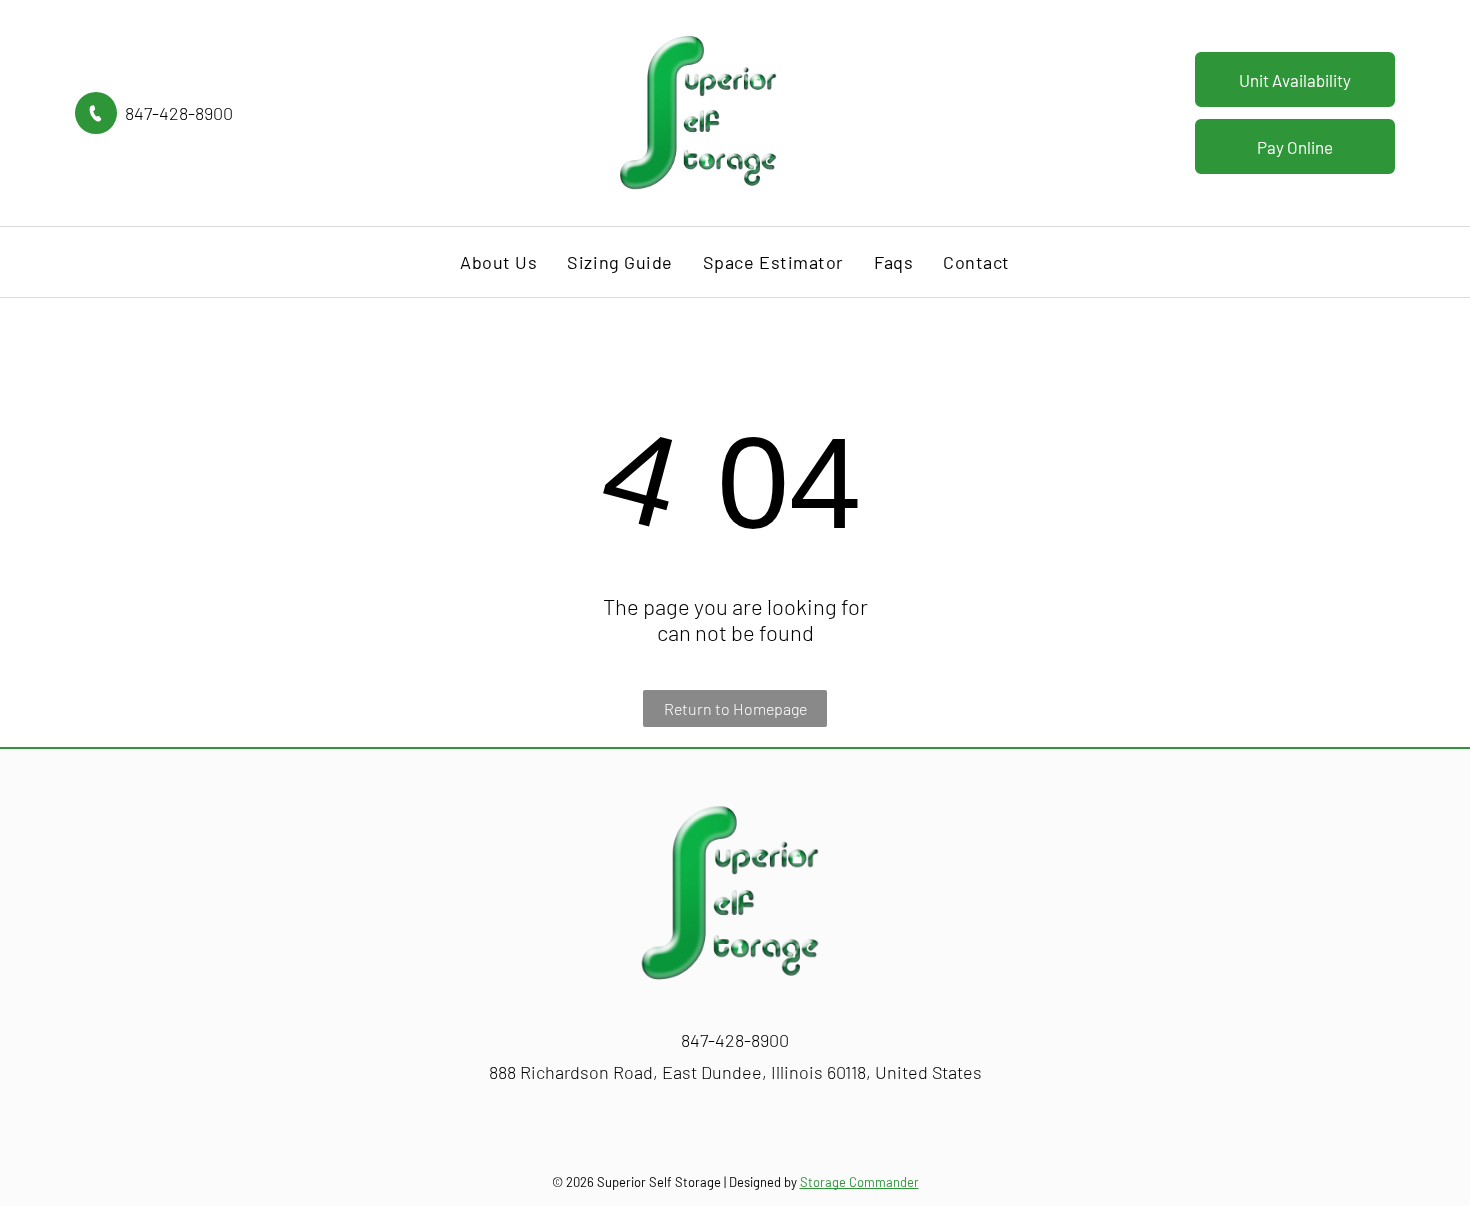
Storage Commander (859, 1182)
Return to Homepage (735, 708)
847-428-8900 (179, 113)
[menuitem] (498, 261)
